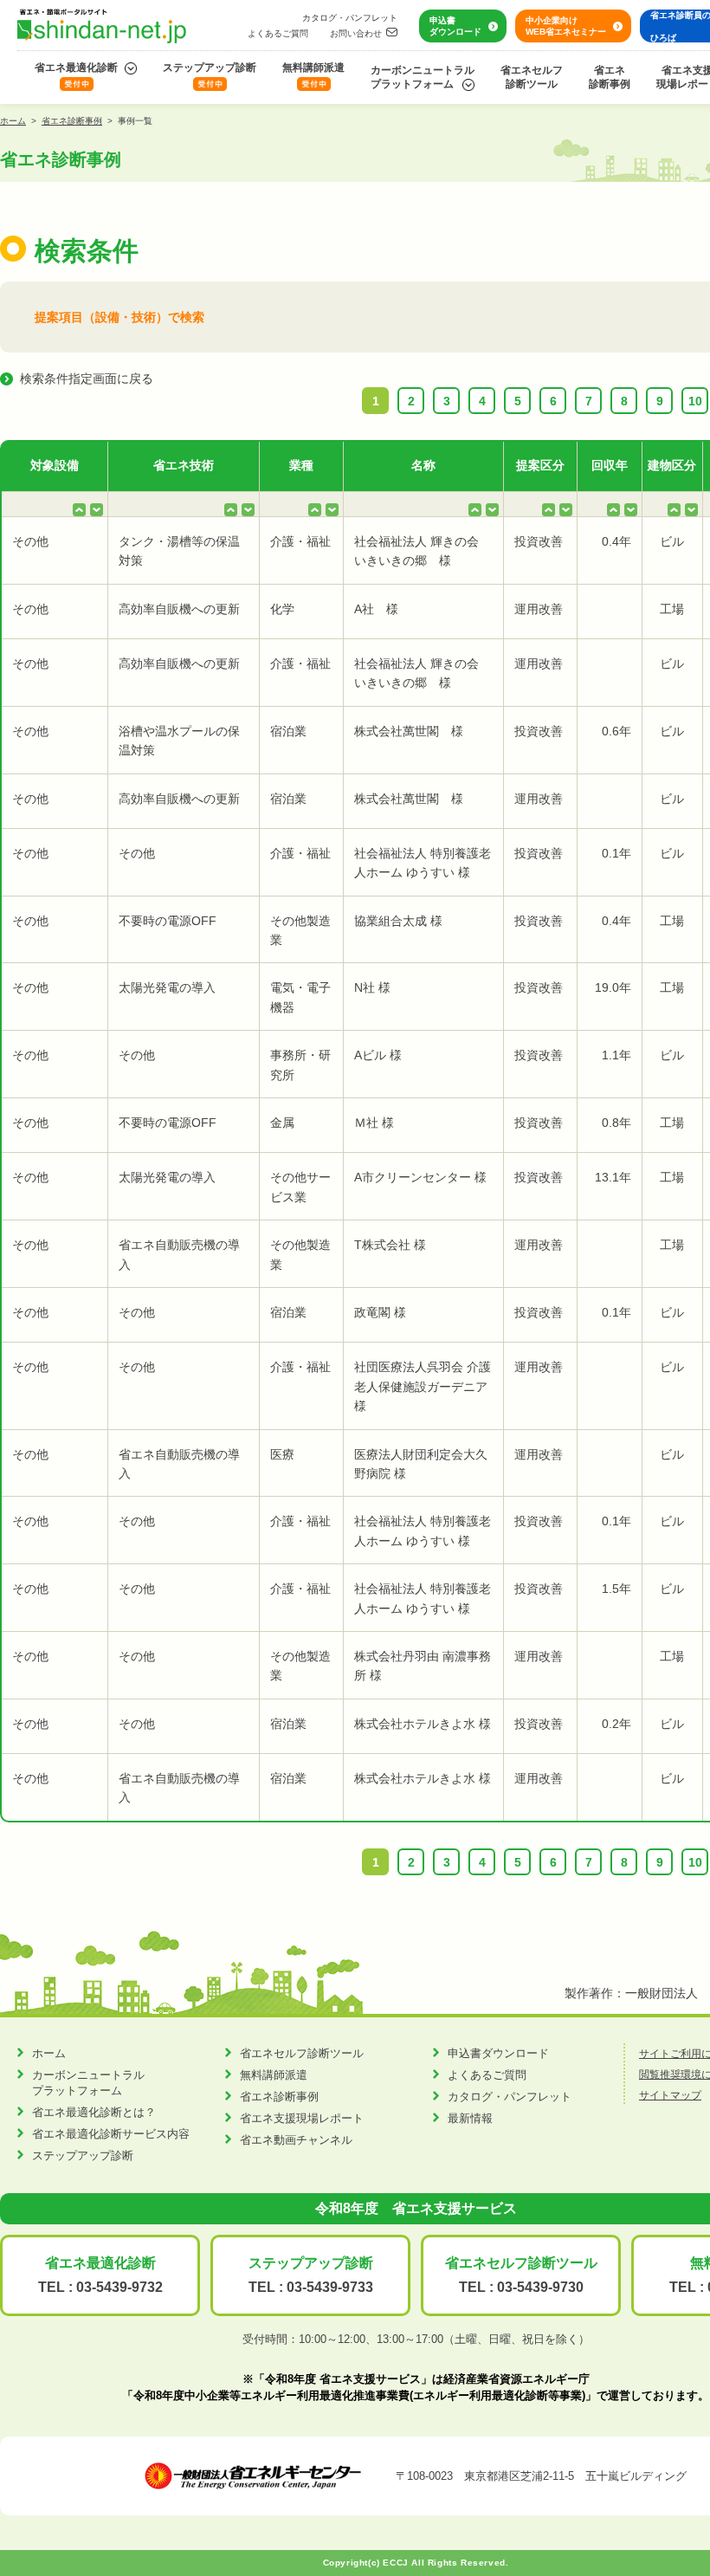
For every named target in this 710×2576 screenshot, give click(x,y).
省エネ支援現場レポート (302, 2118)
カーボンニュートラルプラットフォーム (423, 77)
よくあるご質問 (278, 33)
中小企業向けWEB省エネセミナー (566, 26)
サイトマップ (670, 2095)
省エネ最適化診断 (76, 68)
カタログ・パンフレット (350, 18)
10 (695, 401)
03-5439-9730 (540, 2287)
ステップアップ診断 (210, 68)
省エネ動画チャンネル (296, 2140)
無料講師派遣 (313, 68)
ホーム (13, 121)
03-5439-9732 (119, 2287)
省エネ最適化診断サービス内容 (111, 2134)
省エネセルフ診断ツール (532, 77)
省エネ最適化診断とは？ (94, 2112)
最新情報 (470, 2118)
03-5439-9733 (330, 2287)
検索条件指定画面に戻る (87, 379)
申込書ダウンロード (455, 26)
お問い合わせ (356, 33)
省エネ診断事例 (610, 77)
